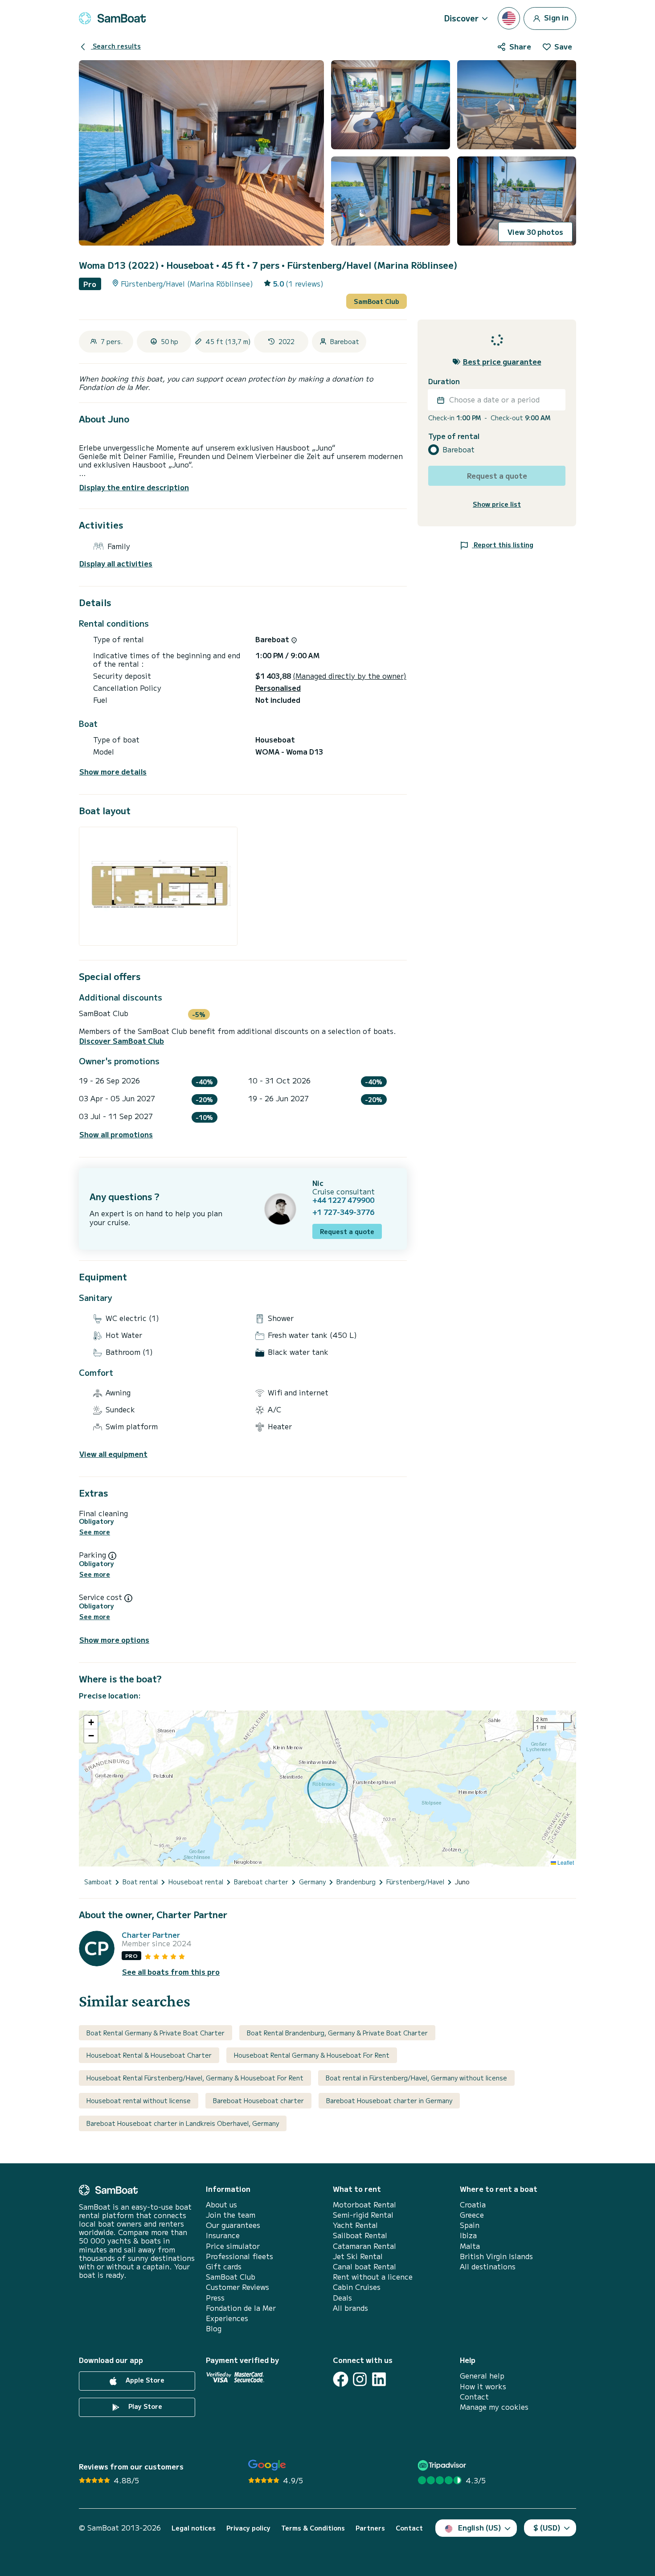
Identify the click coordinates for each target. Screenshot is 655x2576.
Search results (116, 46)
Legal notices (194, 2528)
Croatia (473, 2205)
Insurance (223, 2235)
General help (482, 2376)
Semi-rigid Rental (363, 2215)
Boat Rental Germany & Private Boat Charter (156, 2033)
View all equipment (113, 1454)
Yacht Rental (355, 2225)
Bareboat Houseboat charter (258, 2100)
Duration (444, 382)
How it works (483, 2386)
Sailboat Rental (360, 2235)
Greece (472, 2215)
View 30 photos (535, 232)
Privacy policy (248, 2528)
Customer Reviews (237, 2287)
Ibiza (468, 2235)
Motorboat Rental (364, 2205)
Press (215, 2298)
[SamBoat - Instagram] (360, 2379)
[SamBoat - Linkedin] (379, 2379)
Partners (370, 2528)
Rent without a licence (373, 2277)
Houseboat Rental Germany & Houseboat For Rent (312, 2055)
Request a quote (347, 1231)
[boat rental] (112, 18)
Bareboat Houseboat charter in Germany (389, 2100)
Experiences (227, 2318)
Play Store (144, 2407)
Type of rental (454, 437)
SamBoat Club (377, 301)
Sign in (555, 17)
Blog (214, 2328)
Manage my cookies (494, 2407)
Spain (470, 2225)
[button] (91, 1723)
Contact (474, 2397)
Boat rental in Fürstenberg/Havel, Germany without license (416, 2078)
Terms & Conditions (313, 2528)
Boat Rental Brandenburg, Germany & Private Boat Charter (337, 2033)
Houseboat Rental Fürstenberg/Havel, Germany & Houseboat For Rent (195, 2078)
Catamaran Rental (364, 2246)
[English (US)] (509, 18)
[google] (267, 2465)
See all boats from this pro (171, 1972)
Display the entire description (134, 487)
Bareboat (458, 450)
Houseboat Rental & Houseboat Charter (149, 2055)
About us (221, 2205)
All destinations (488, 2266)
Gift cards (224, 2266)
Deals (342, 2298)
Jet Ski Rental (358, 2256)
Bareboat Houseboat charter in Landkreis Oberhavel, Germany (183, 2123)
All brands (350, 2308)
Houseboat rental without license (139, 2100)
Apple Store (144, 2380)
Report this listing (503, 545)
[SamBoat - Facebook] (341, 2379)
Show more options (114, 1640)
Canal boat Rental (364, 2266)
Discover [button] (461, 18)
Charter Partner (151, 1935)
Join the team (231, 2215)
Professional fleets (239, 2256)
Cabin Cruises (357, 2287)
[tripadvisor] (443, 2465)
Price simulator (233, 2246)
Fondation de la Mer (241, 2308)
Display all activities (116, 564)
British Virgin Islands (496, 2256)
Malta (470, 2246)
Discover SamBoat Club (122, 1041)
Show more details (113, 772)
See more (95, 1532)
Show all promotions (116, 1134)
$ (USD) (547, 2527)
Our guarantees (233, 2225)
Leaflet (565, 1862)
